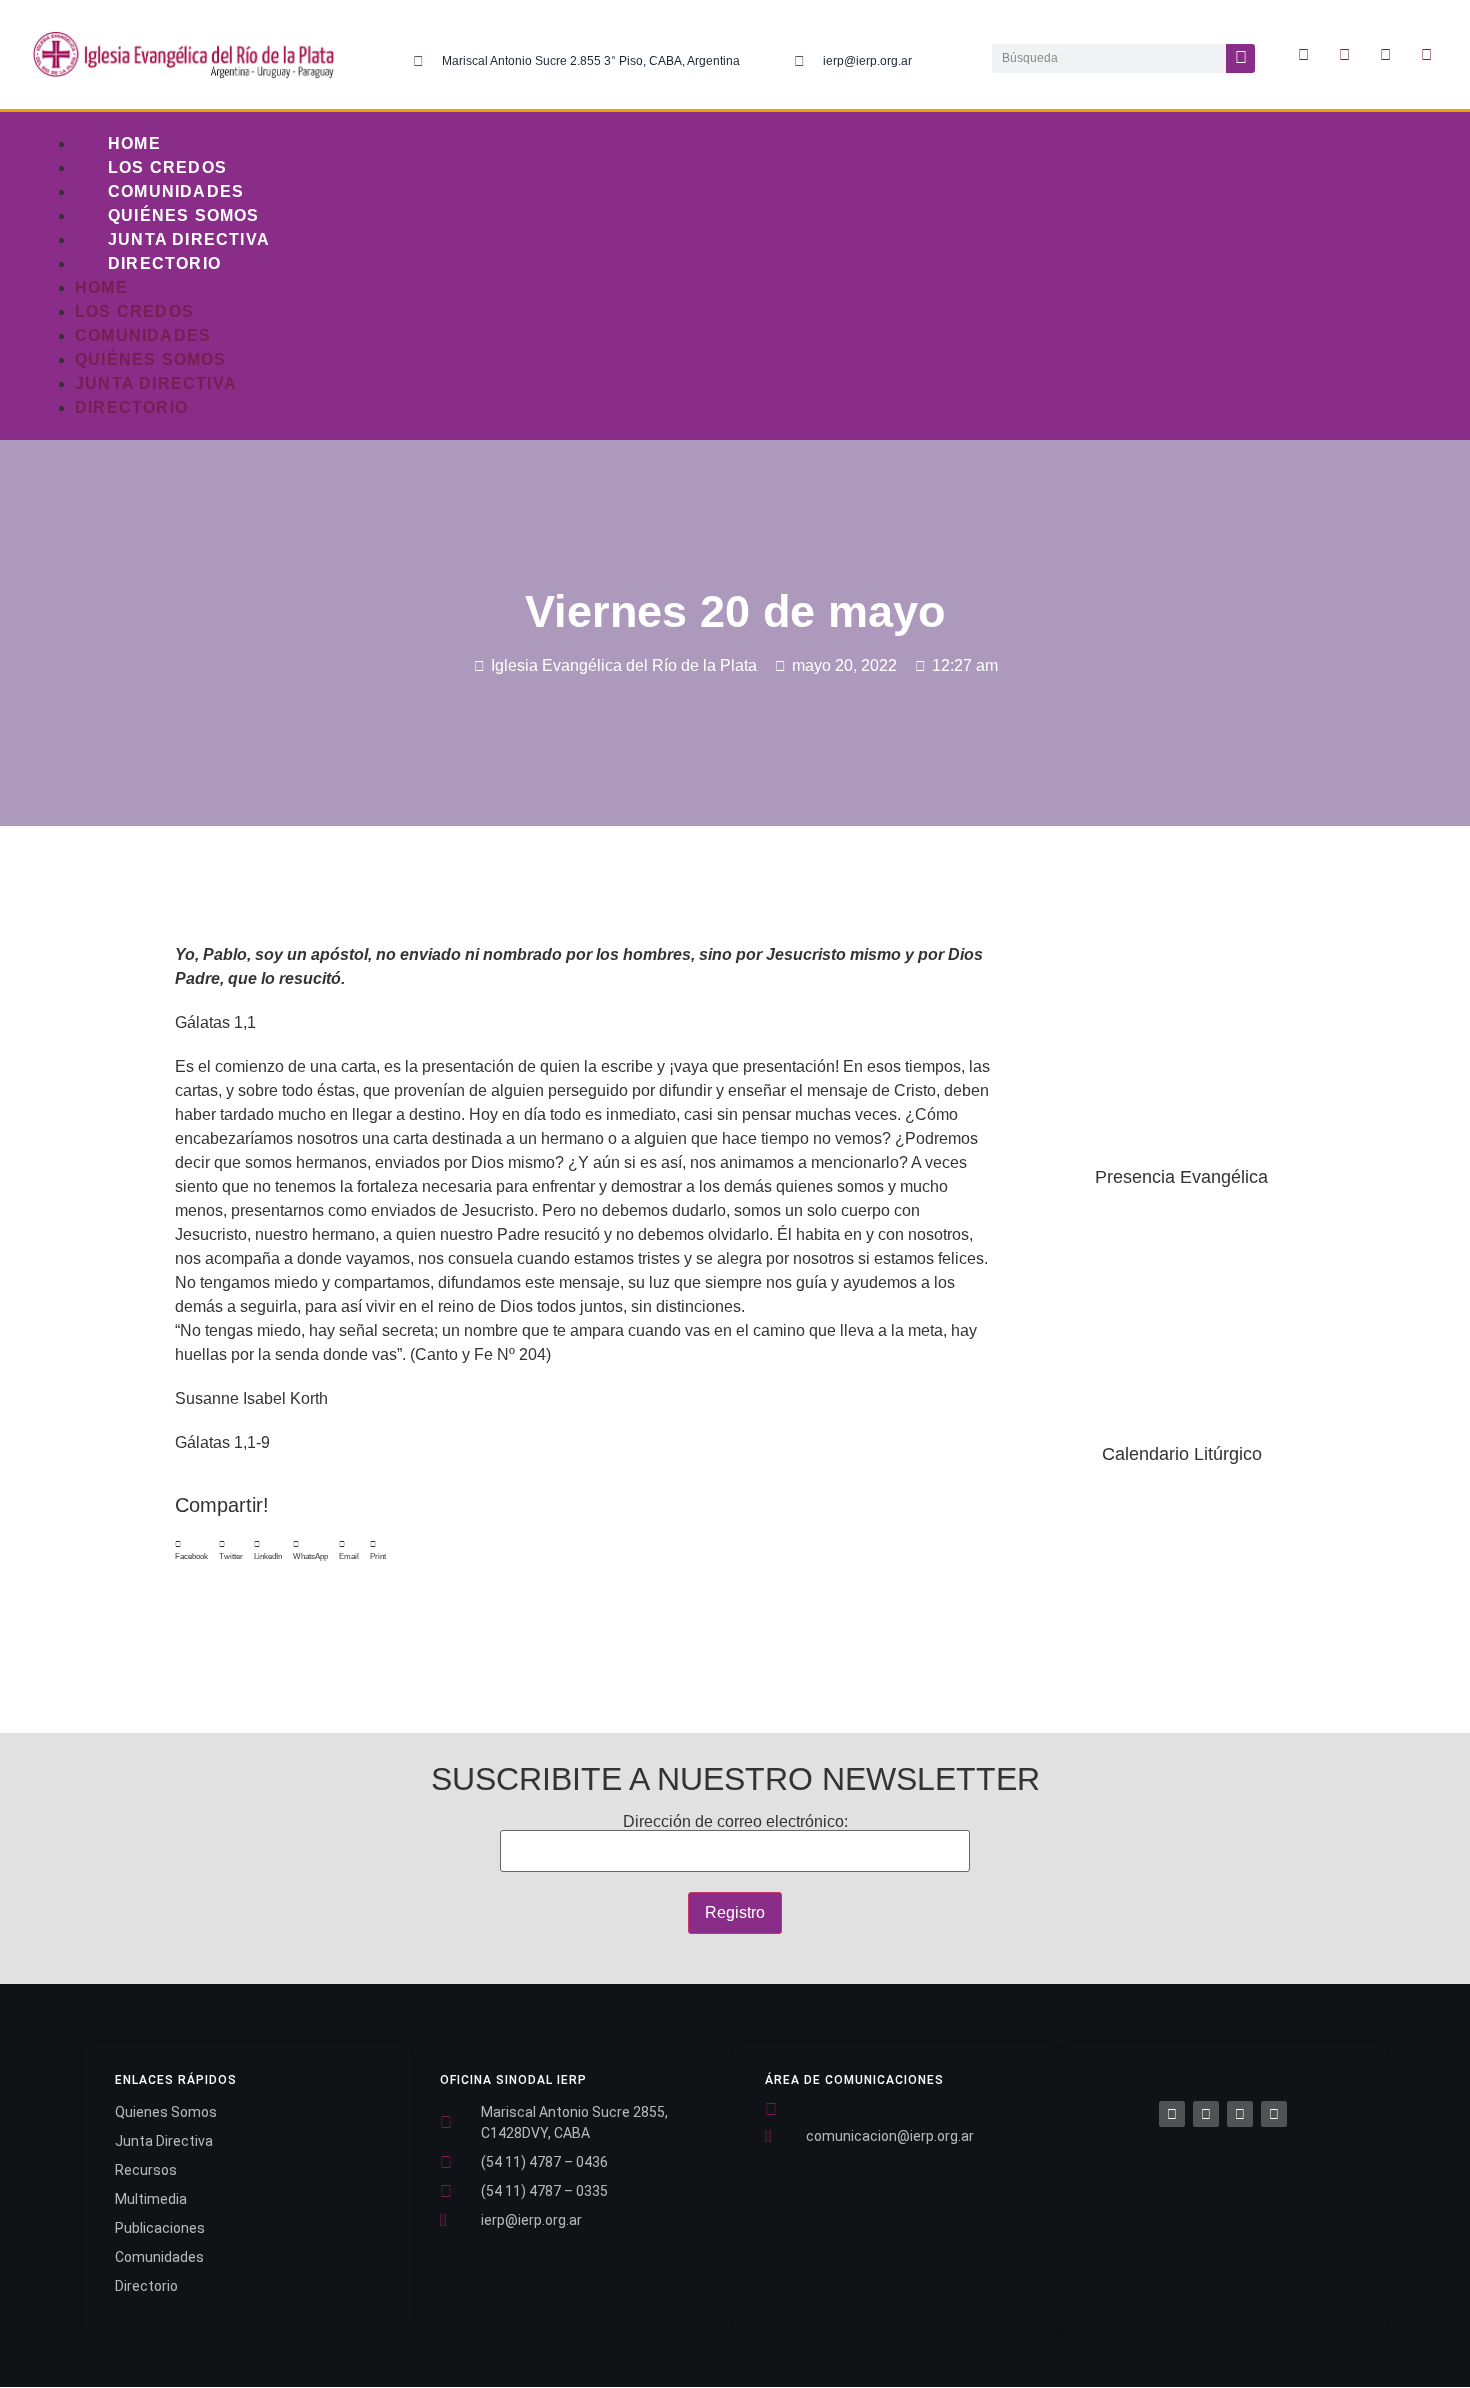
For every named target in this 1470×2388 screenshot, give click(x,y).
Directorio (164, 263)
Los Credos (167, 167)
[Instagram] (1386, 55)
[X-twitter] (1345, 55)
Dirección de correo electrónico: (735, 1822)
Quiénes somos (184, 215)
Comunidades (176, 191)
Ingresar (1182, 1603)
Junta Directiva (189, 239)
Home (134, 143)
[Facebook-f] (1304, 55)
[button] (191, 1551)
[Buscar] (1240, 58)
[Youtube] (1427, 55)
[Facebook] (1172, 2114)
